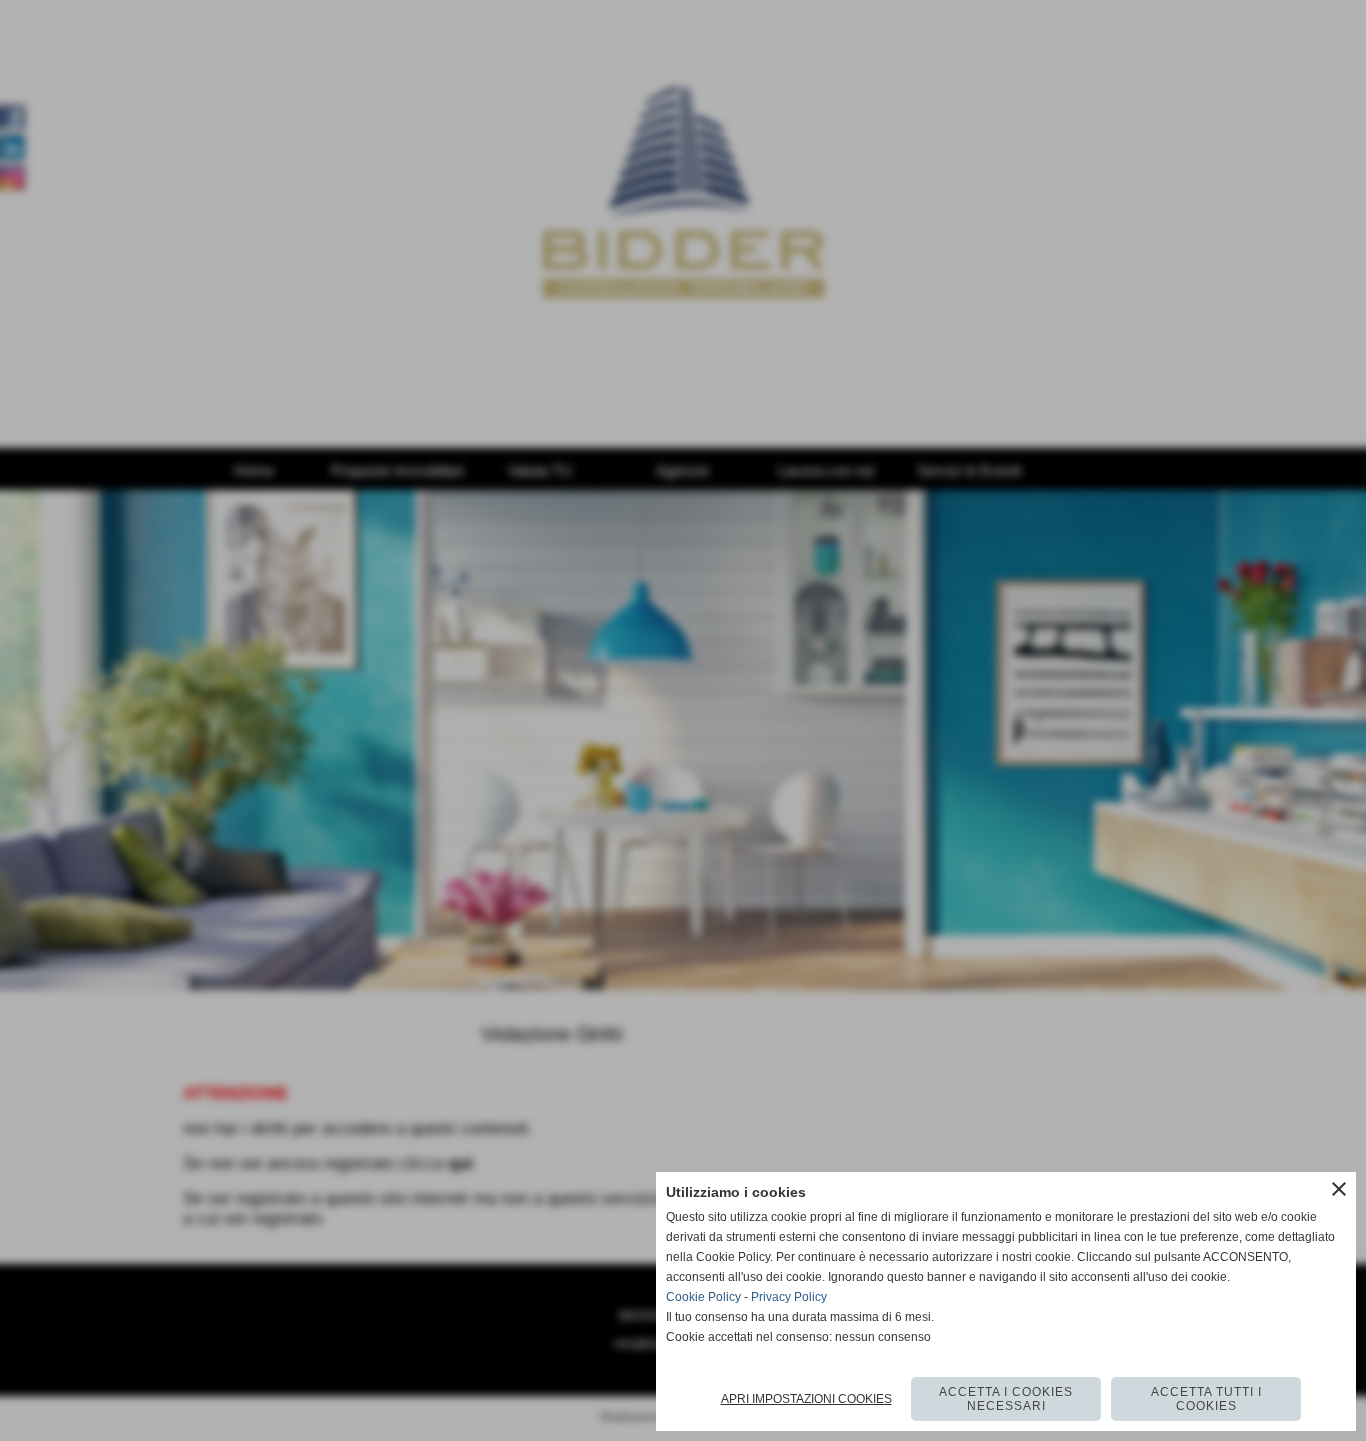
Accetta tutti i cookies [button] (1206, 1399)
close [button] (1339, 1189)
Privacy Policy (789, 1297)
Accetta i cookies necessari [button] (1006, 1399)
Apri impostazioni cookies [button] (806, 1399)
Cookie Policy (703, 1297)
